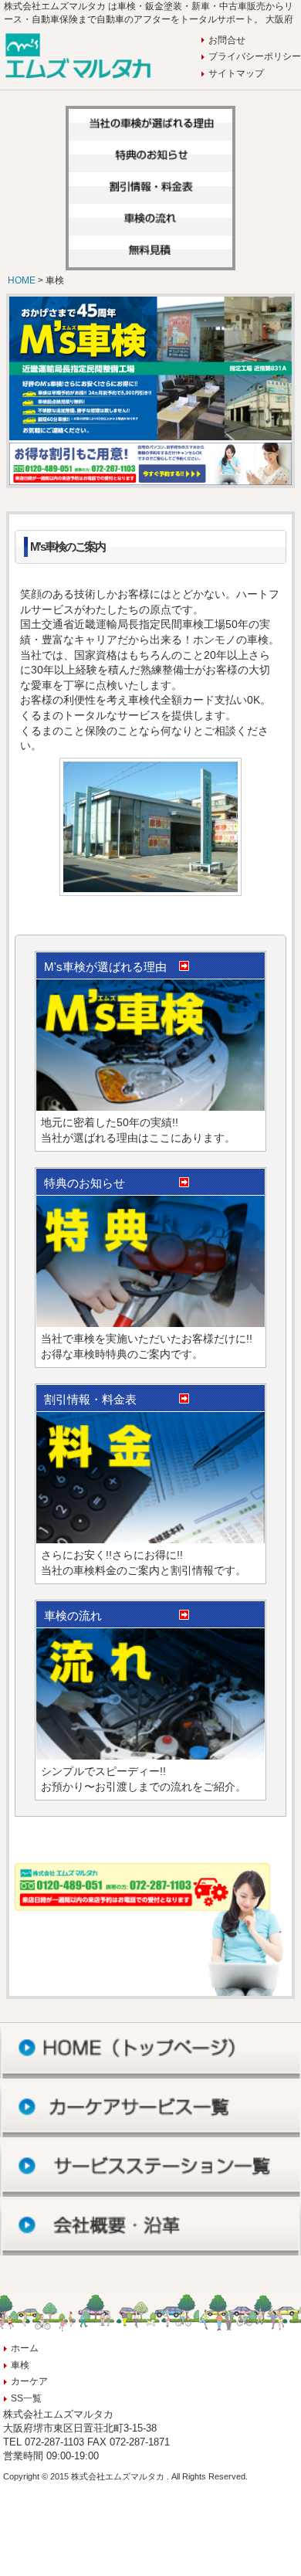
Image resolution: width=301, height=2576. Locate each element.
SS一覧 (26, 2398)
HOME (23, 280)
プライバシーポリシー (255, 56)
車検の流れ (73, 1616)
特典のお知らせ (85, 1183)
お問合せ (227, 40)
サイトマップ (236, 73)
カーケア (29, 2381)
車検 (20, 2365)
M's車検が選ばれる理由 (105, 967)
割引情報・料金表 (90, 1399)
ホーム (25, 2348)
